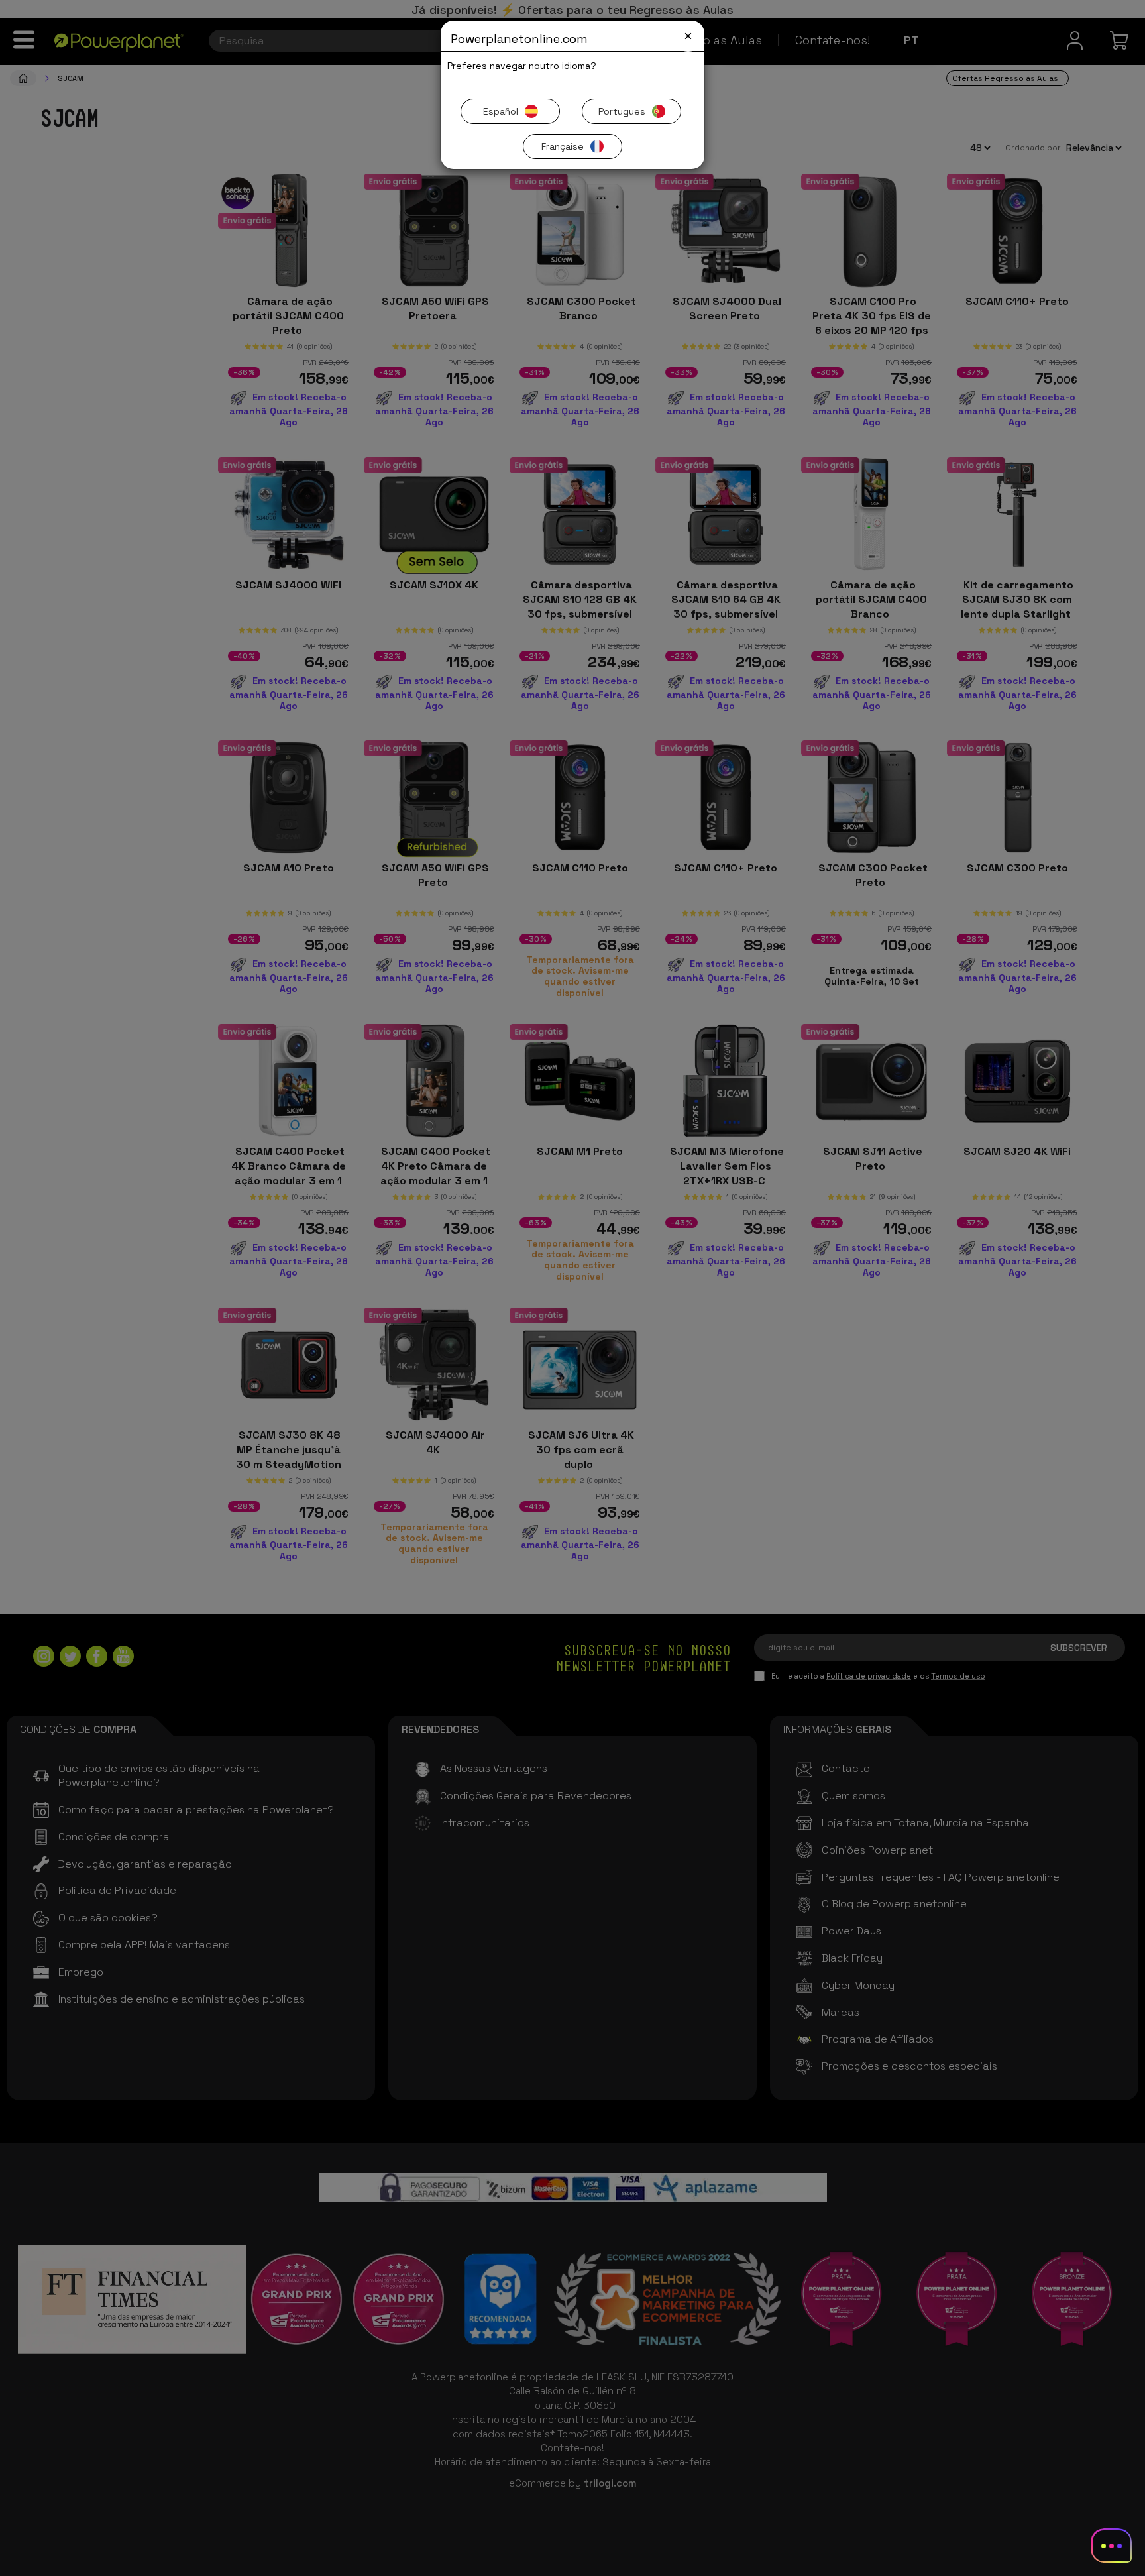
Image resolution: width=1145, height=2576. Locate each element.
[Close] (688, 36)
